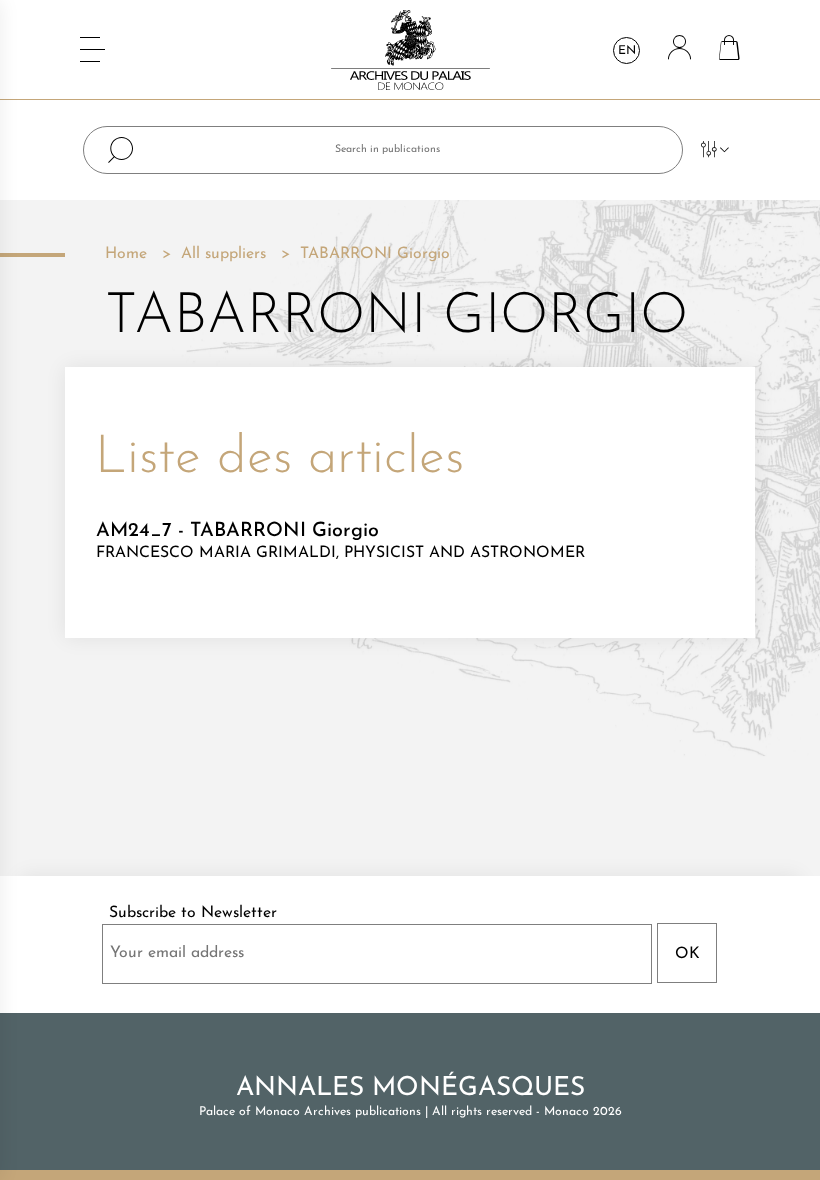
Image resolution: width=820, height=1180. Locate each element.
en (627, 51)
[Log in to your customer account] (679, 49)
